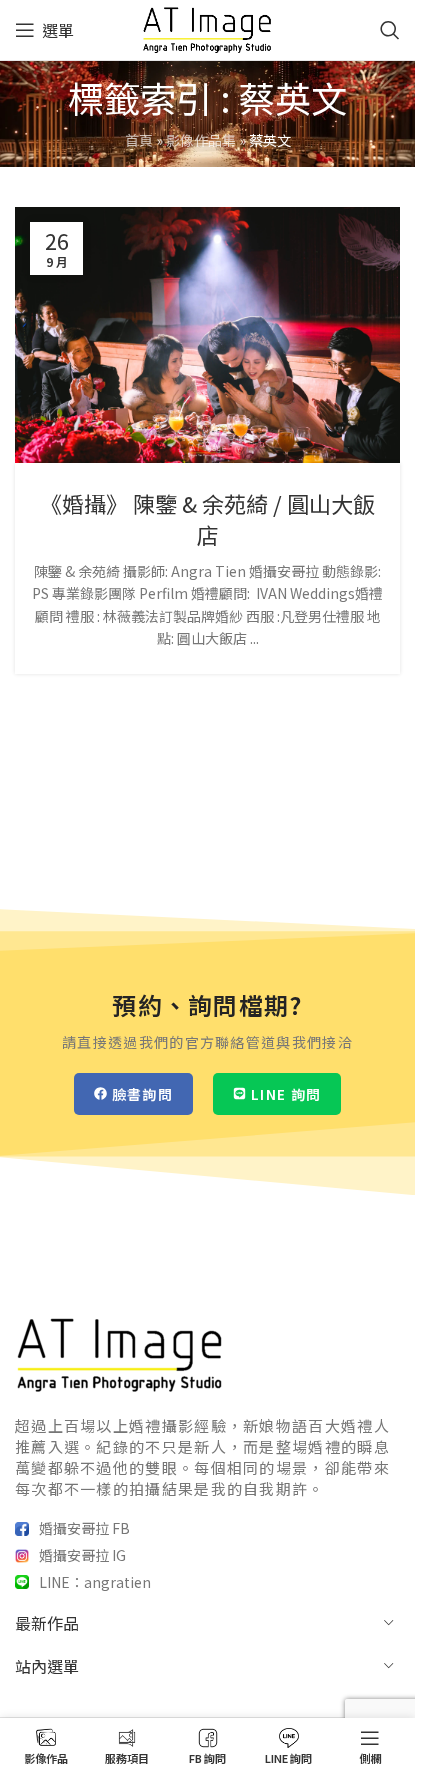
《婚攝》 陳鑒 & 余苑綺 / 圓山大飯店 (207, 518)
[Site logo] (207, 28)
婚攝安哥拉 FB (84, 1528)
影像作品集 (201, 140)
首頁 (139, 140)
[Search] (390, 30)
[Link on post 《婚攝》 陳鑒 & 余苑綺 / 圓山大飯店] (207, 335)
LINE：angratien (95, 1582)
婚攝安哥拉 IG (82, 1555)
